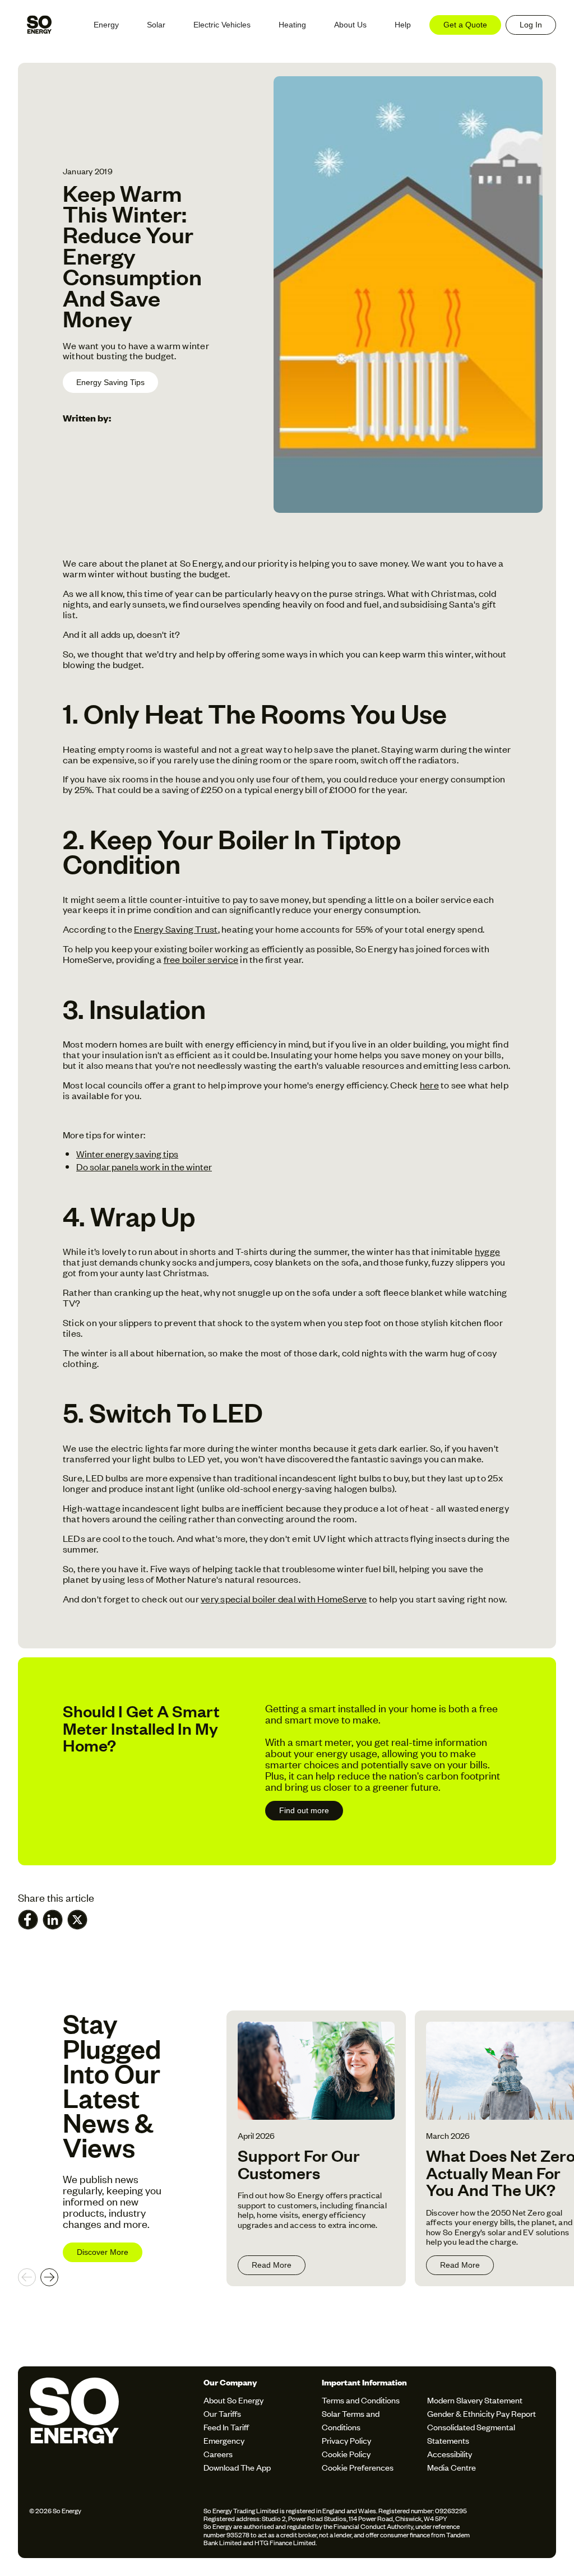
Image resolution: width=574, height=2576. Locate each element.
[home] (39, 25)
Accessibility (450, 2454)
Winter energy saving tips (127, 1153)
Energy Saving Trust (176, 929)
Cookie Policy (346, 2454)
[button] (106, 25)
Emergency (224, 2440)
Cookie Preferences (358, 2467)
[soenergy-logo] (113, 2426)
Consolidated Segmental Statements (471, 2433)
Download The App (237, 2467)
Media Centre (452, 2467)
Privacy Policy (346, 2440)
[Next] (49, 2277)
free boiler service (201, 959)
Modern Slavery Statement (475, 2400)
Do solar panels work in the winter (144, 1166)
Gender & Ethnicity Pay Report (482, 2413)
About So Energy (233, 2400)
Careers (218, 2454)
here (429, 1085)
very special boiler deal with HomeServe (284, 1599)
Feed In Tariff (226, 2427)
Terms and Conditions (361, 2400)
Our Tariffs (222, 2413)
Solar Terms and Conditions (351, 2420)
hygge (487, 1251)
